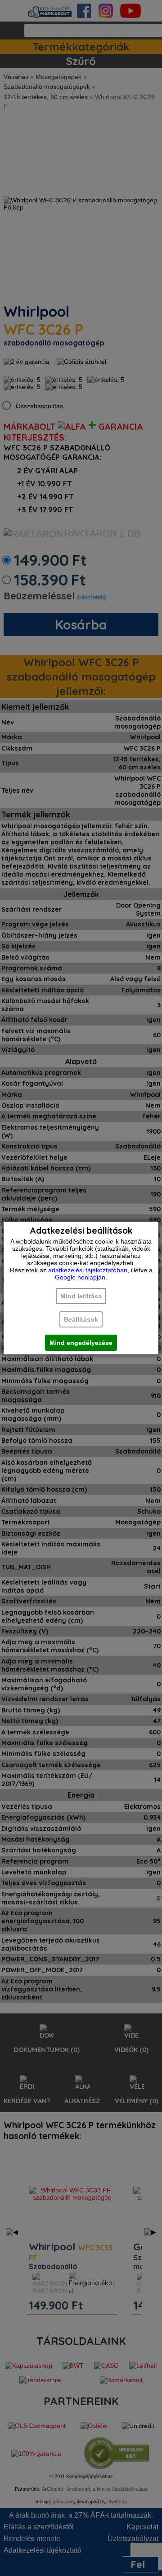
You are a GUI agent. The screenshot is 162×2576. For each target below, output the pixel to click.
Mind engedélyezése (81, 1343)
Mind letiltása (81, 1296)
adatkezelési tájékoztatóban (88, 1270)
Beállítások (81, 1319)
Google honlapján (80, 1277)
